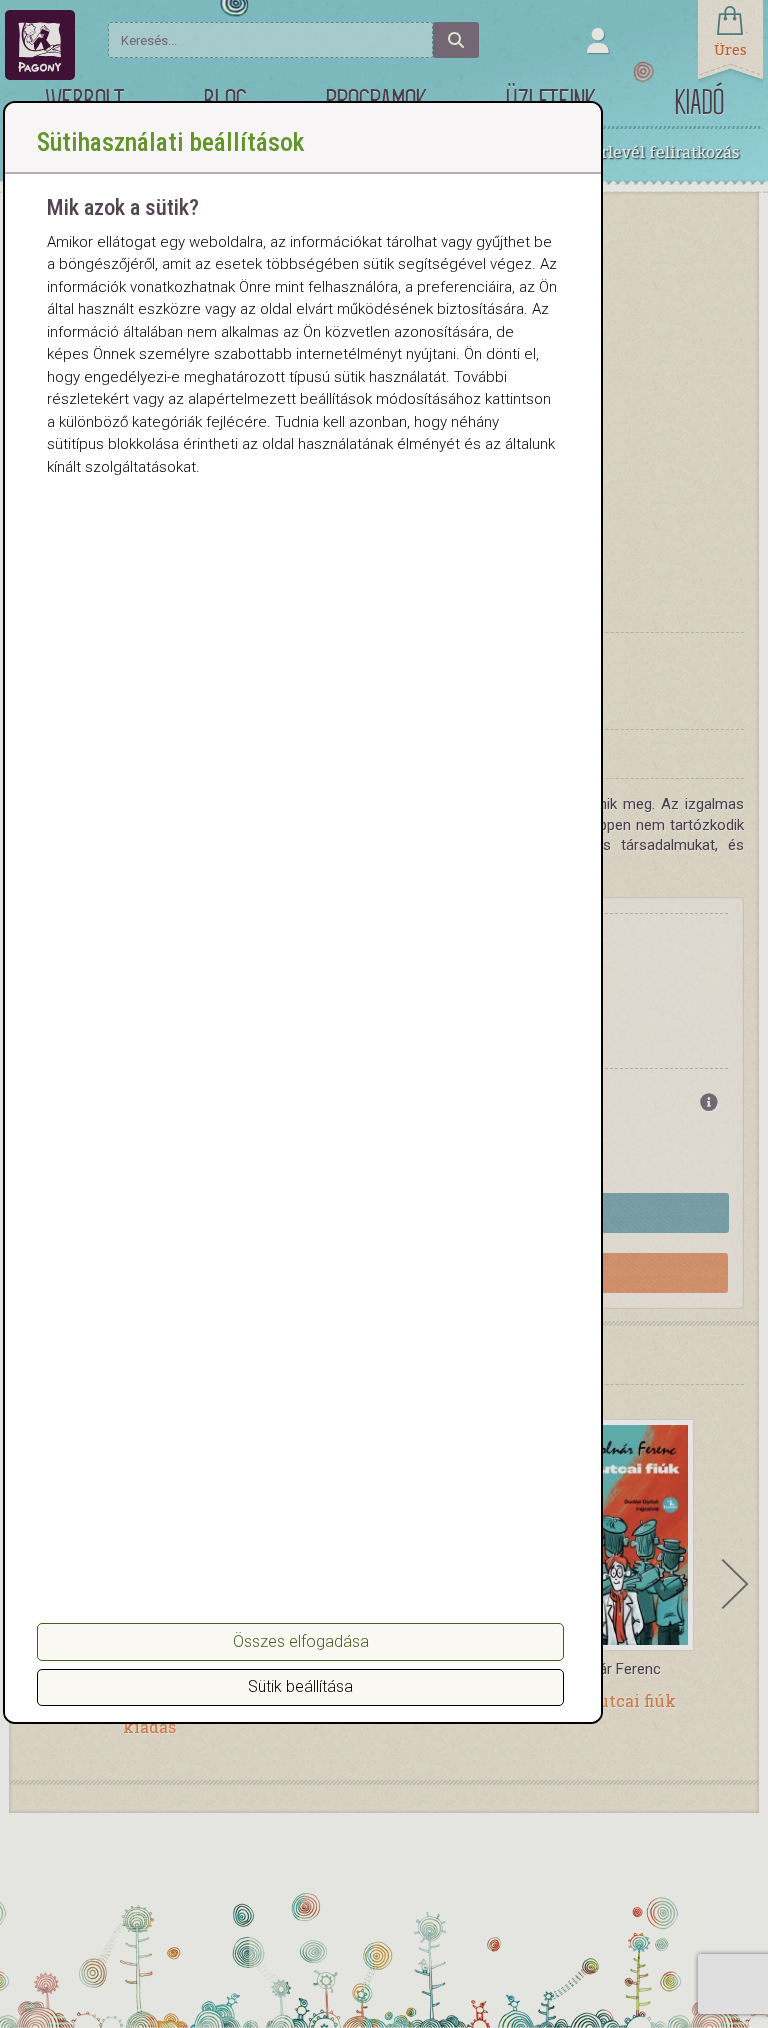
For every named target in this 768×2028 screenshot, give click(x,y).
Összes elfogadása (301, 1641)
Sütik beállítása (300, 1686)
